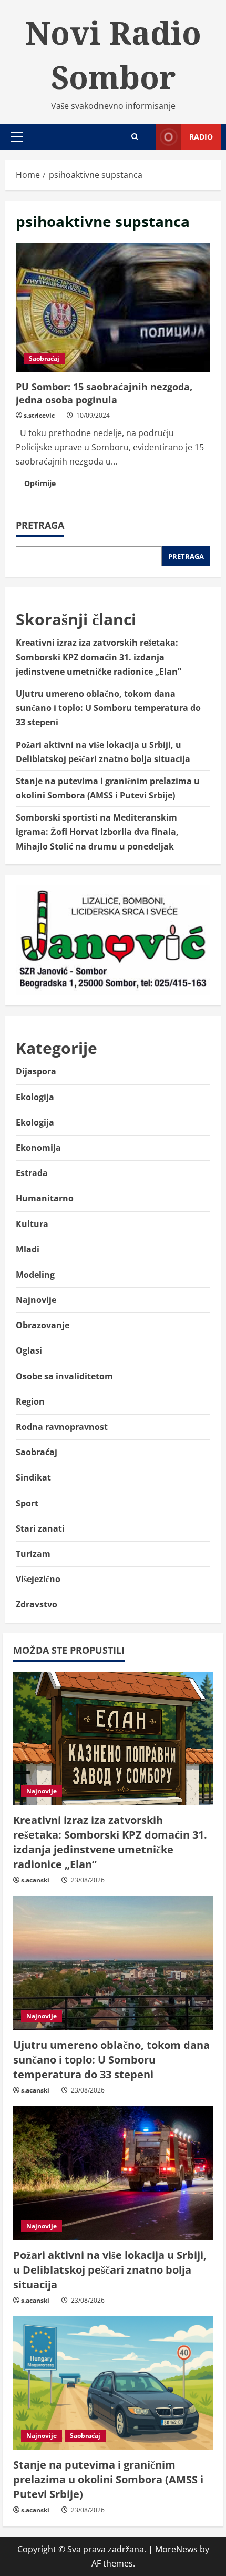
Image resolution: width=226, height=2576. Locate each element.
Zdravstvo (37, 1604)
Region (30, 1401)
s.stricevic (39, 415)
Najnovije (36, 1300)
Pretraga (40, 525)
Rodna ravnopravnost (62, 1427)
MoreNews (176, 2549)
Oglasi (29, 1350)
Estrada (32, 1173)
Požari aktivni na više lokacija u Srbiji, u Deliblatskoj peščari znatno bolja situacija (110, 2270)
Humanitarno (45, 1198)
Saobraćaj (44, 358)
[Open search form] (135, 137)
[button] (17, 137)
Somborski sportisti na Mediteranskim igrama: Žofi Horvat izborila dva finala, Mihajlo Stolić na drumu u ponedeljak (97, 832)
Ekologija (35, 1097)
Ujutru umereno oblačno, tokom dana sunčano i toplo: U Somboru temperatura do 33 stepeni (108, 708)
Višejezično (38, 1579)
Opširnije (44, 485)
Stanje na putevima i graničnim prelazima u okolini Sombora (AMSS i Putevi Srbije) (108, 2479)
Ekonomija (38, 1148)
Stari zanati (40, 1528)
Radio (201, 137)
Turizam (33, 1554)
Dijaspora (36, 1071)
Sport (27, 1503)
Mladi (28, 1249)
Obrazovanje (43, 1325)
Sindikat (33, 1477)
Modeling (35, 1275)
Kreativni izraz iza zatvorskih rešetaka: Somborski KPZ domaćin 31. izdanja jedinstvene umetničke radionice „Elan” (99, 657)
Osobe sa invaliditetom (64, 1376)
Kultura (32, 1224)
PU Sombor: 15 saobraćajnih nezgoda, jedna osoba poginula (113, 308)
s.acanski (35, 1880)
